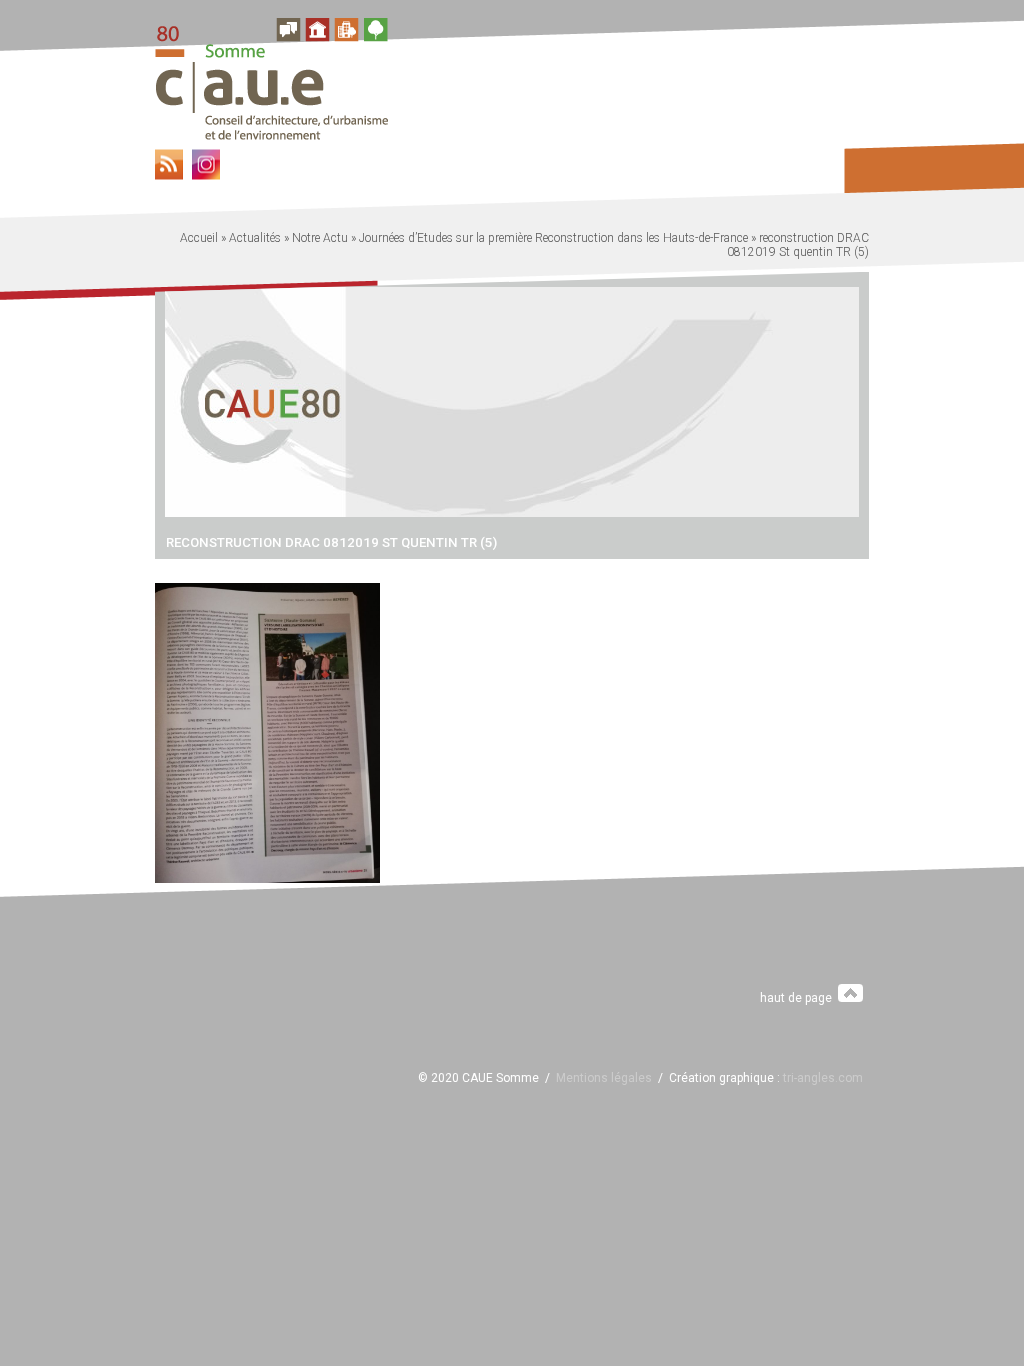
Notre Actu (320, 238)
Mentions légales (604, 1078)
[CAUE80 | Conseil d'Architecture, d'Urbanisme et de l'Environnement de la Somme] (279, 134)
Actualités (255, 238)
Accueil (199, 238)
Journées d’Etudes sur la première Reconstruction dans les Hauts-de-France (553, 238)
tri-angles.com (823, 1078)
